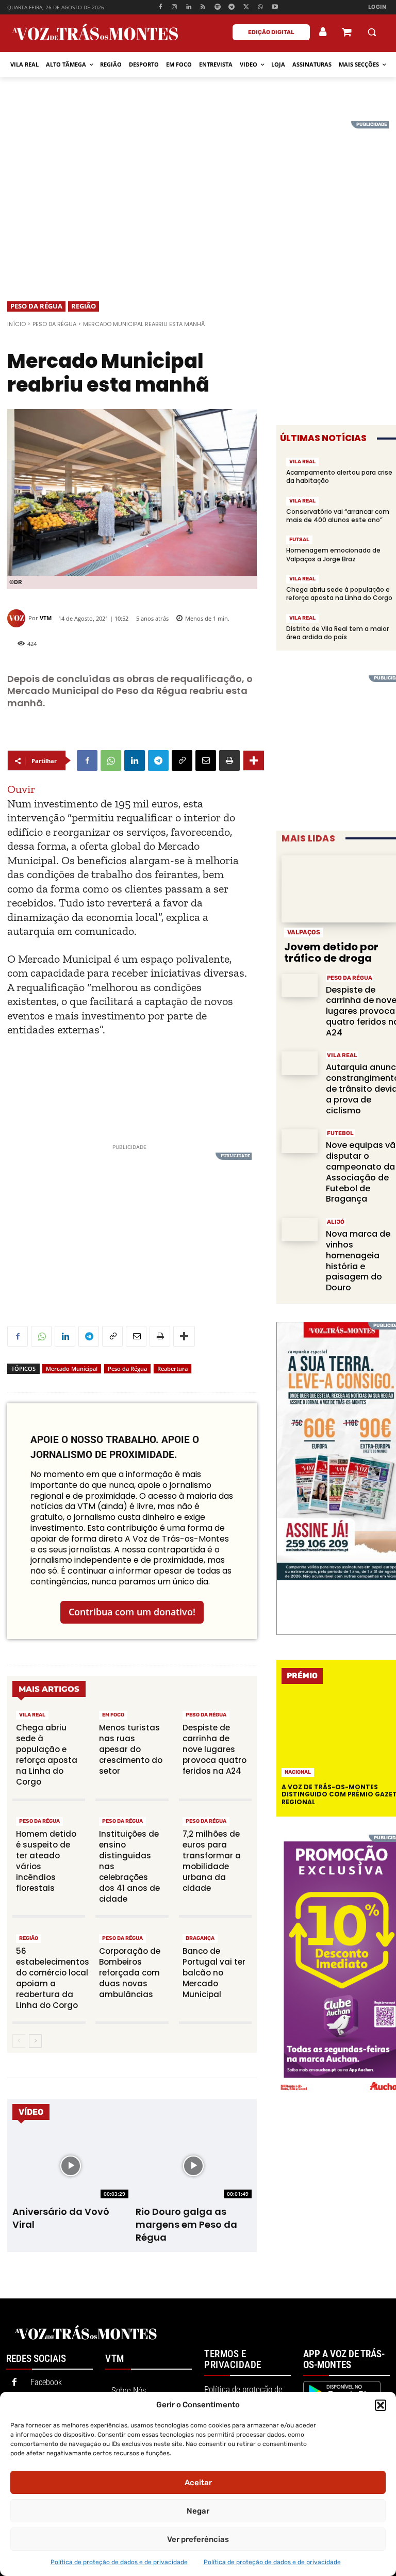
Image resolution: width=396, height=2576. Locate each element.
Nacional (298, 1772)
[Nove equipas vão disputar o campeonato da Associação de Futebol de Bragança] (300, 1141)
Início (16, 324)
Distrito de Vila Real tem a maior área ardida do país (337, 633)
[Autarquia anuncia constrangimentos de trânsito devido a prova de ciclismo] (300, 1063)
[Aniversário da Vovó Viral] (70, 2166)
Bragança (200, 1938)
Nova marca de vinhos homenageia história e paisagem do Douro (358, 1261)
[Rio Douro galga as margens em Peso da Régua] (194, 2166)
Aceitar (198, 2483)
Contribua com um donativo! (132, 1612)
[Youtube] (275, 7)
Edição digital (271, 32)
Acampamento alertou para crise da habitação (339, 476)
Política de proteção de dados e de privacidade (119, 2562)
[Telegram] (232, 7)
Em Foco (113, 1715)
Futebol (340, 1133)
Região (84, 306)
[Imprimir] (229, 760)
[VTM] (18, 618)
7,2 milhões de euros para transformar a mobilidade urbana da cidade (212, 1861)
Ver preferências (198, 2539)
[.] (323, 32)
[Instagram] (175, 7)
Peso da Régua (36, 306)
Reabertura (172, 1368)
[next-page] (35, 2041)
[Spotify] (217, 7)
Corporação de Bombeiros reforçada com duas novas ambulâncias (130, 1973)
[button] (381, 2405)
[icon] (346, 33)
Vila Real (32, 1715)
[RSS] (203, 7)
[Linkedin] (189, 7)
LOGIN (377, 7)
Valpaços (304, 932)
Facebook (46, 2382)
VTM (46, 618)
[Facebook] (160, 7)
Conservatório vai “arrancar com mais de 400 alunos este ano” (338, 516)
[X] (246, 7)
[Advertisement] (198, 193)
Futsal (299, 540)
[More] (254, 760)
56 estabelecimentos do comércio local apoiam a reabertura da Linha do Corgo (53, 1978)
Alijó (336, 1222)
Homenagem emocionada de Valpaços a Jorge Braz (333, 554)
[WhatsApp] (261, 7)
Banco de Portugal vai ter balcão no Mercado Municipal (214, 1973)
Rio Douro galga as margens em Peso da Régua (186, 2224)
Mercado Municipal (72, 1368)
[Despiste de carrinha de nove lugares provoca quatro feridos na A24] (300, 986)
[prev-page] (19, 2041)
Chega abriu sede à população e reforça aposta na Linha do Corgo (47, 1755)
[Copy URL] (182, 760)
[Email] (206, 760)
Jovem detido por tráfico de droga (331, 952)
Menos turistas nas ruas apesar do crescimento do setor (131, 1749)
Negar (198, 2511)
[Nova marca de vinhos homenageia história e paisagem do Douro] (300, 1230)
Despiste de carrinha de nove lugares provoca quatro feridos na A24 (214, 1749)
